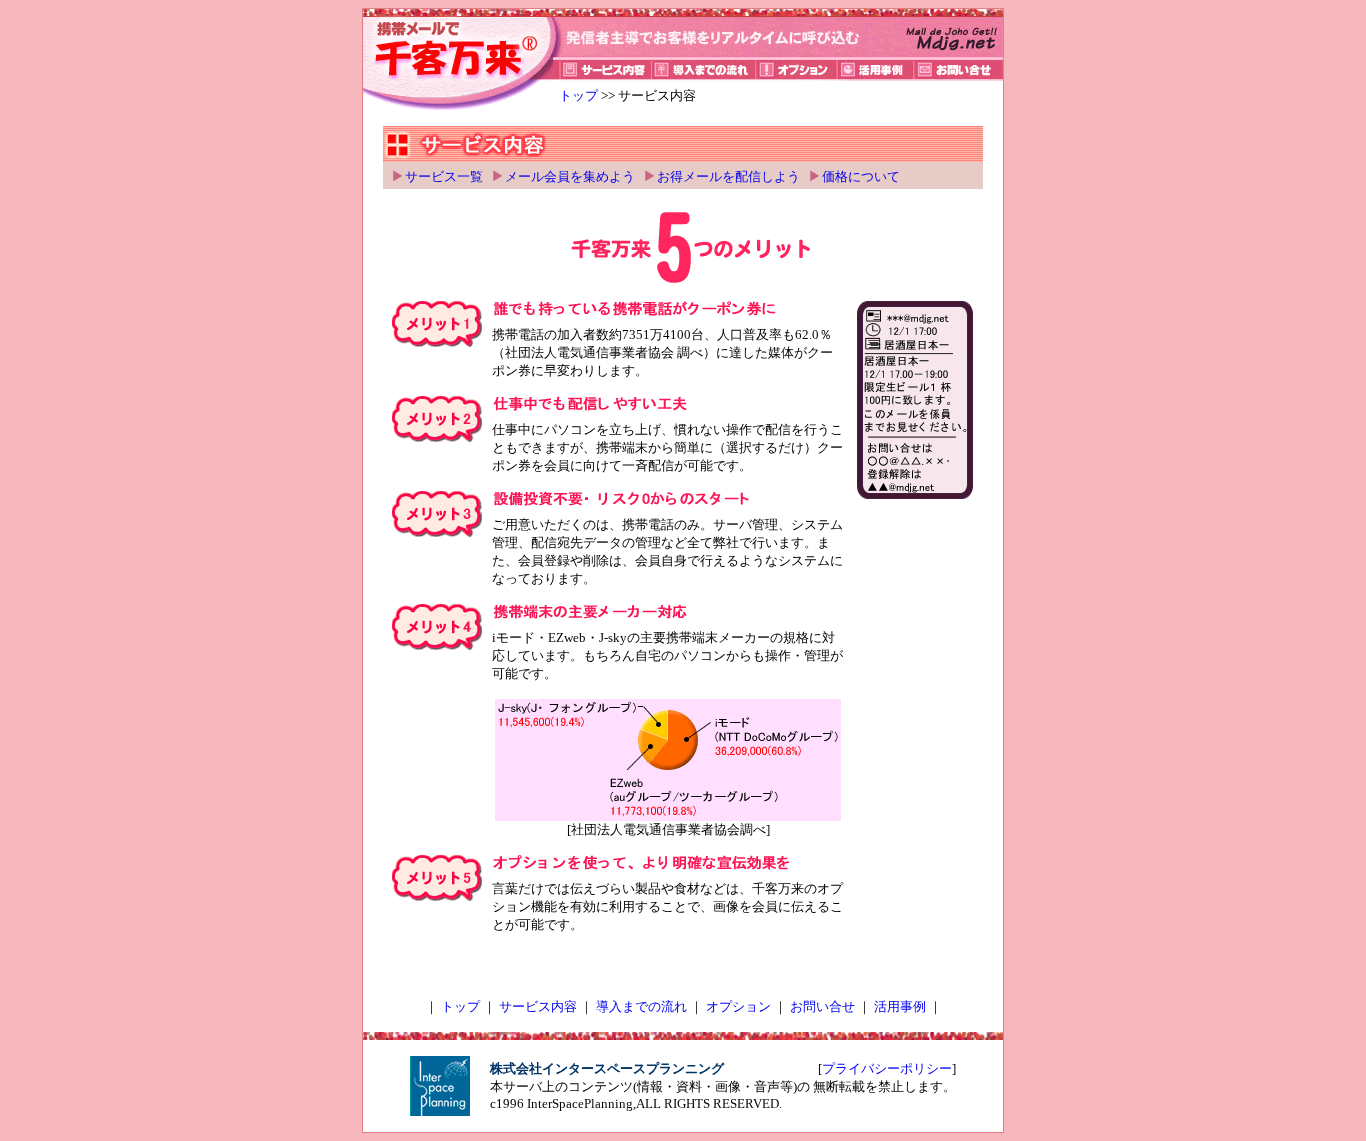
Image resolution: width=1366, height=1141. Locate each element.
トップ (578, 95)
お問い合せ (822, 1006)
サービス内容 (538, 1006)
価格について (861, 176)
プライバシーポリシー (887, 1068)
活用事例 (900, 1006)
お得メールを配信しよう (728, 176)
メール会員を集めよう (570, 176)
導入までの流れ (641, 1006)
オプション (738, 1006)
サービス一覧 (444, 176)
